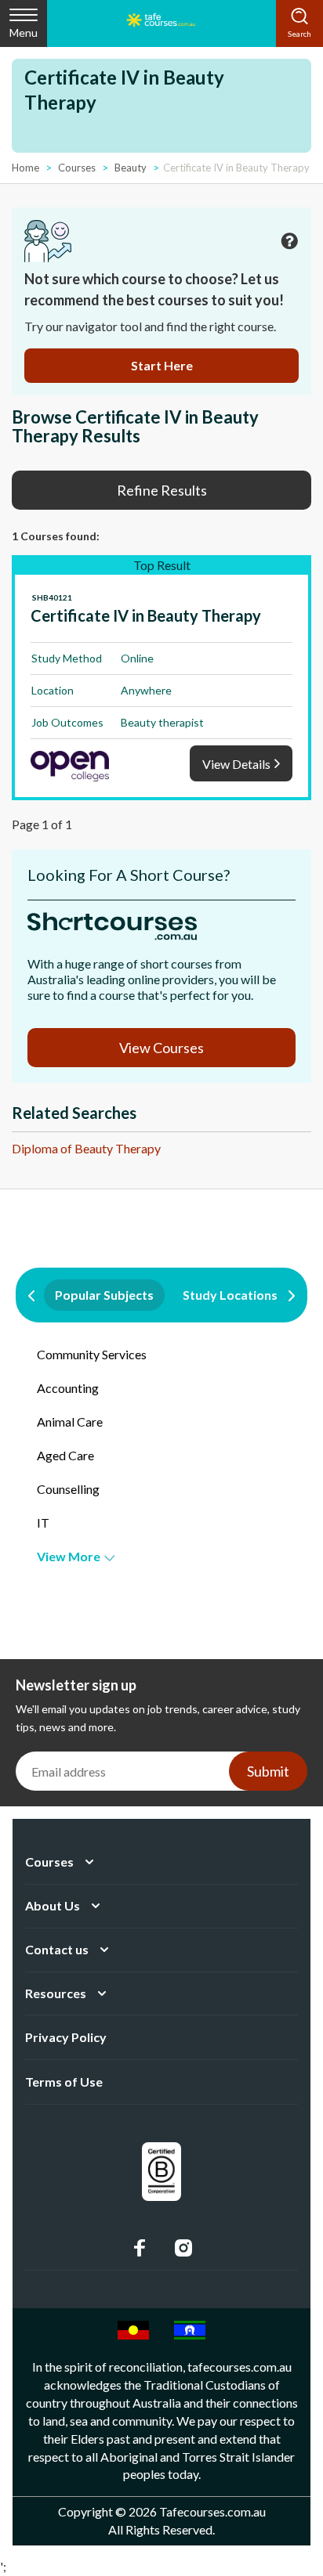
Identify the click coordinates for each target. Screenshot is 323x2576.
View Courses (161, 1048)
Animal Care (70, 1421)
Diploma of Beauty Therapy (86, 1148)
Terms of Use (64, 2082)
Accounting (68, 1388)
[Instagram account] (183, 2248)
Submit (268, 1771)
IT (43, 1523)
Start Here (162, 365)
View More (69, 1556)
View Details (236, 764)
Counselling (68, 1489)
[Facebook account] (140, 2248)
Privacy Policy (66, 2037)
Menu (24, 32)
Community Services (92, 1354)
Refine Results (162, 490)
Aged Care (65, 1455)
